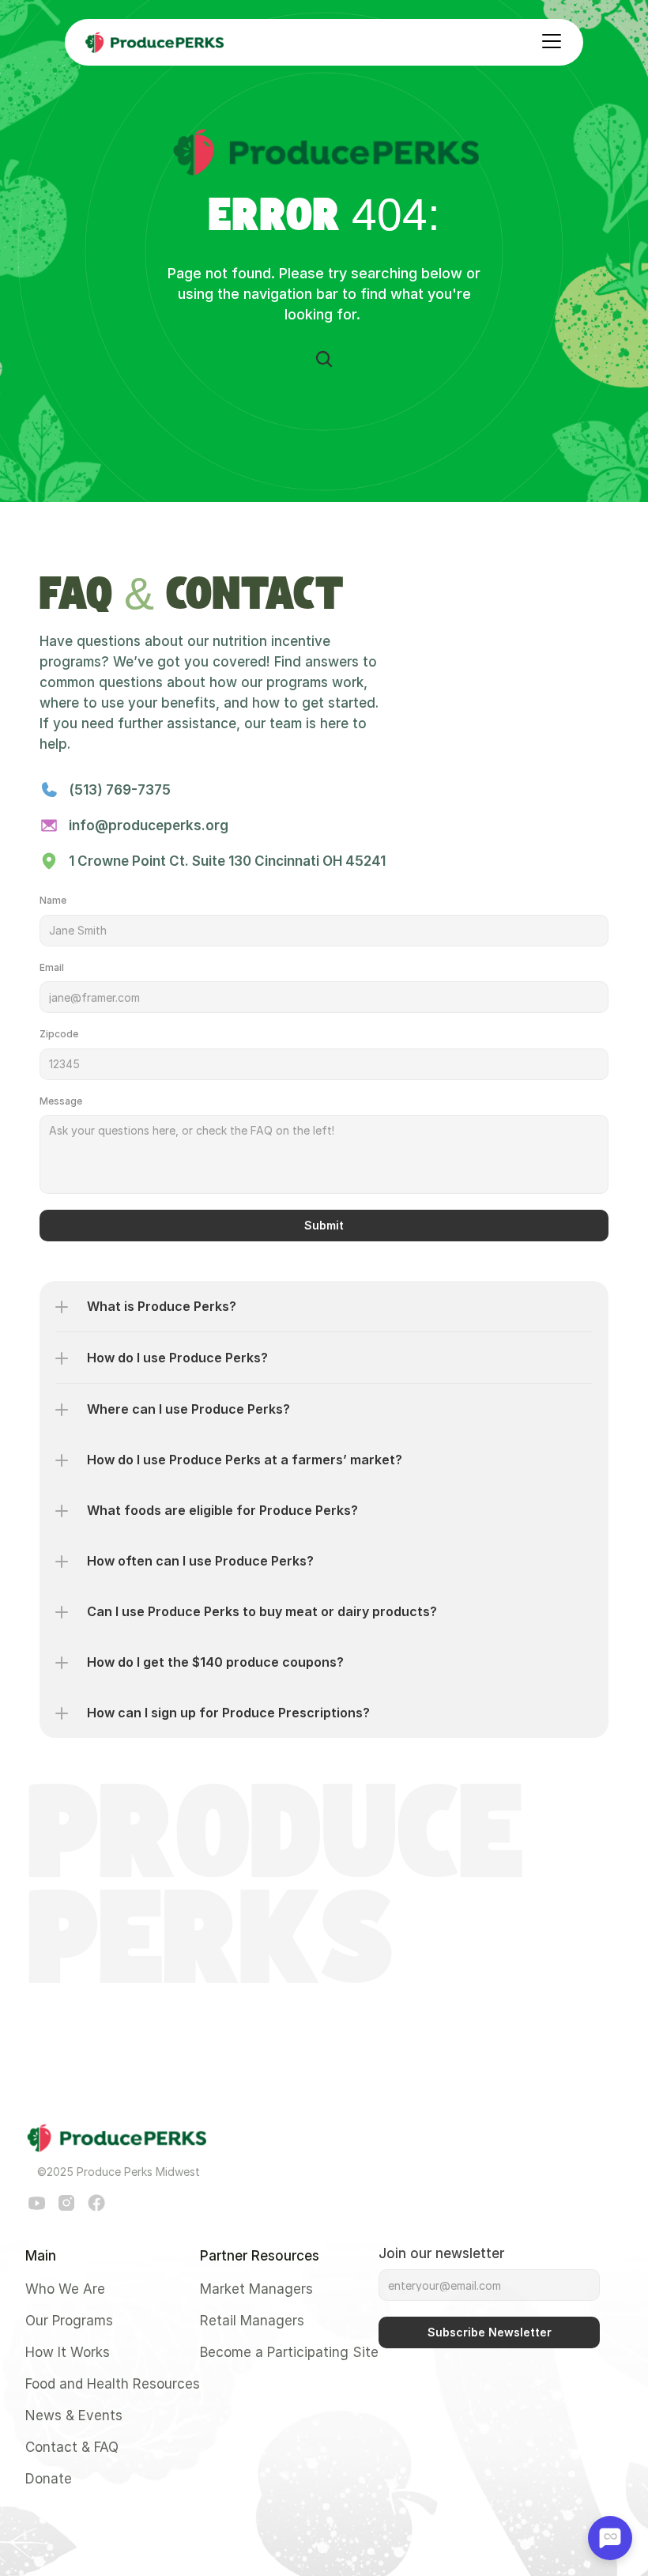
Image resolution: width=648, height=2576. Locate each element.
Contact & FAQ (72, 2447)
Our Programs (69, 2321)
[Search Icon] (324, 359)
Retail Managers (252, 2321)
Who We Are (65, 2289)
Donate (49, 2479)
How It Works (68, 2352)
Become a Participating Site (289, 2352)
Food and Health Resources (113, 2384)
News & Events (74, 2415)
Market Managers (256, 2289)
